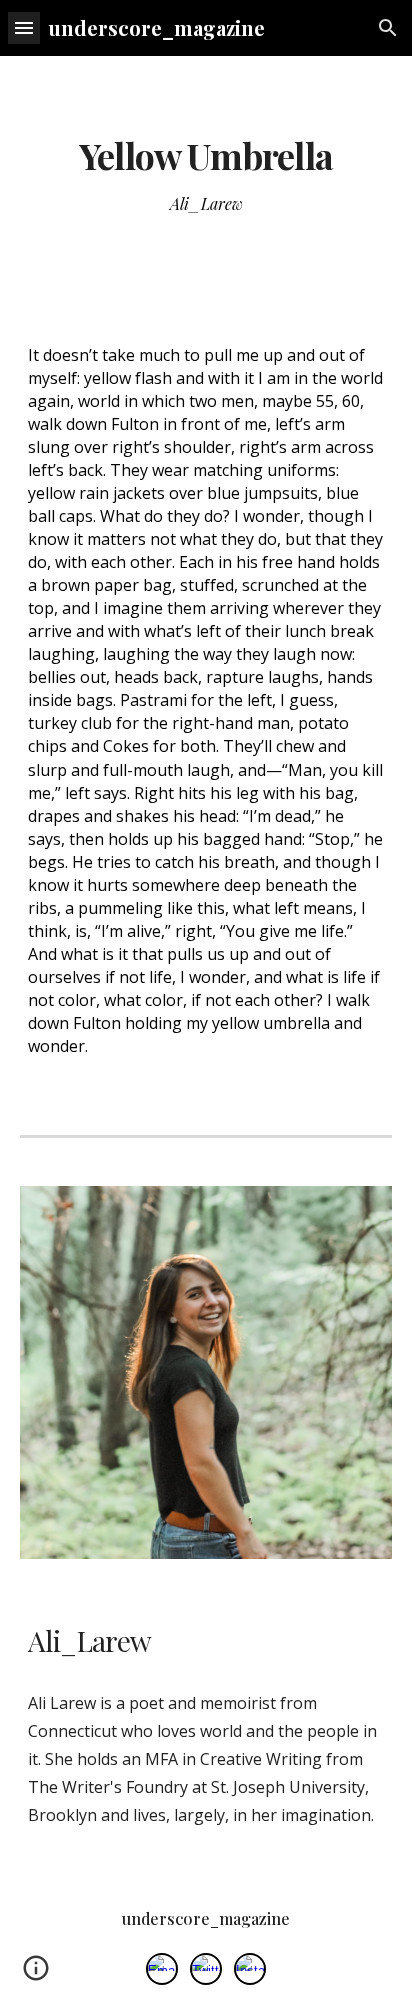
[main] (206, 156)
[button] (24, 27)
